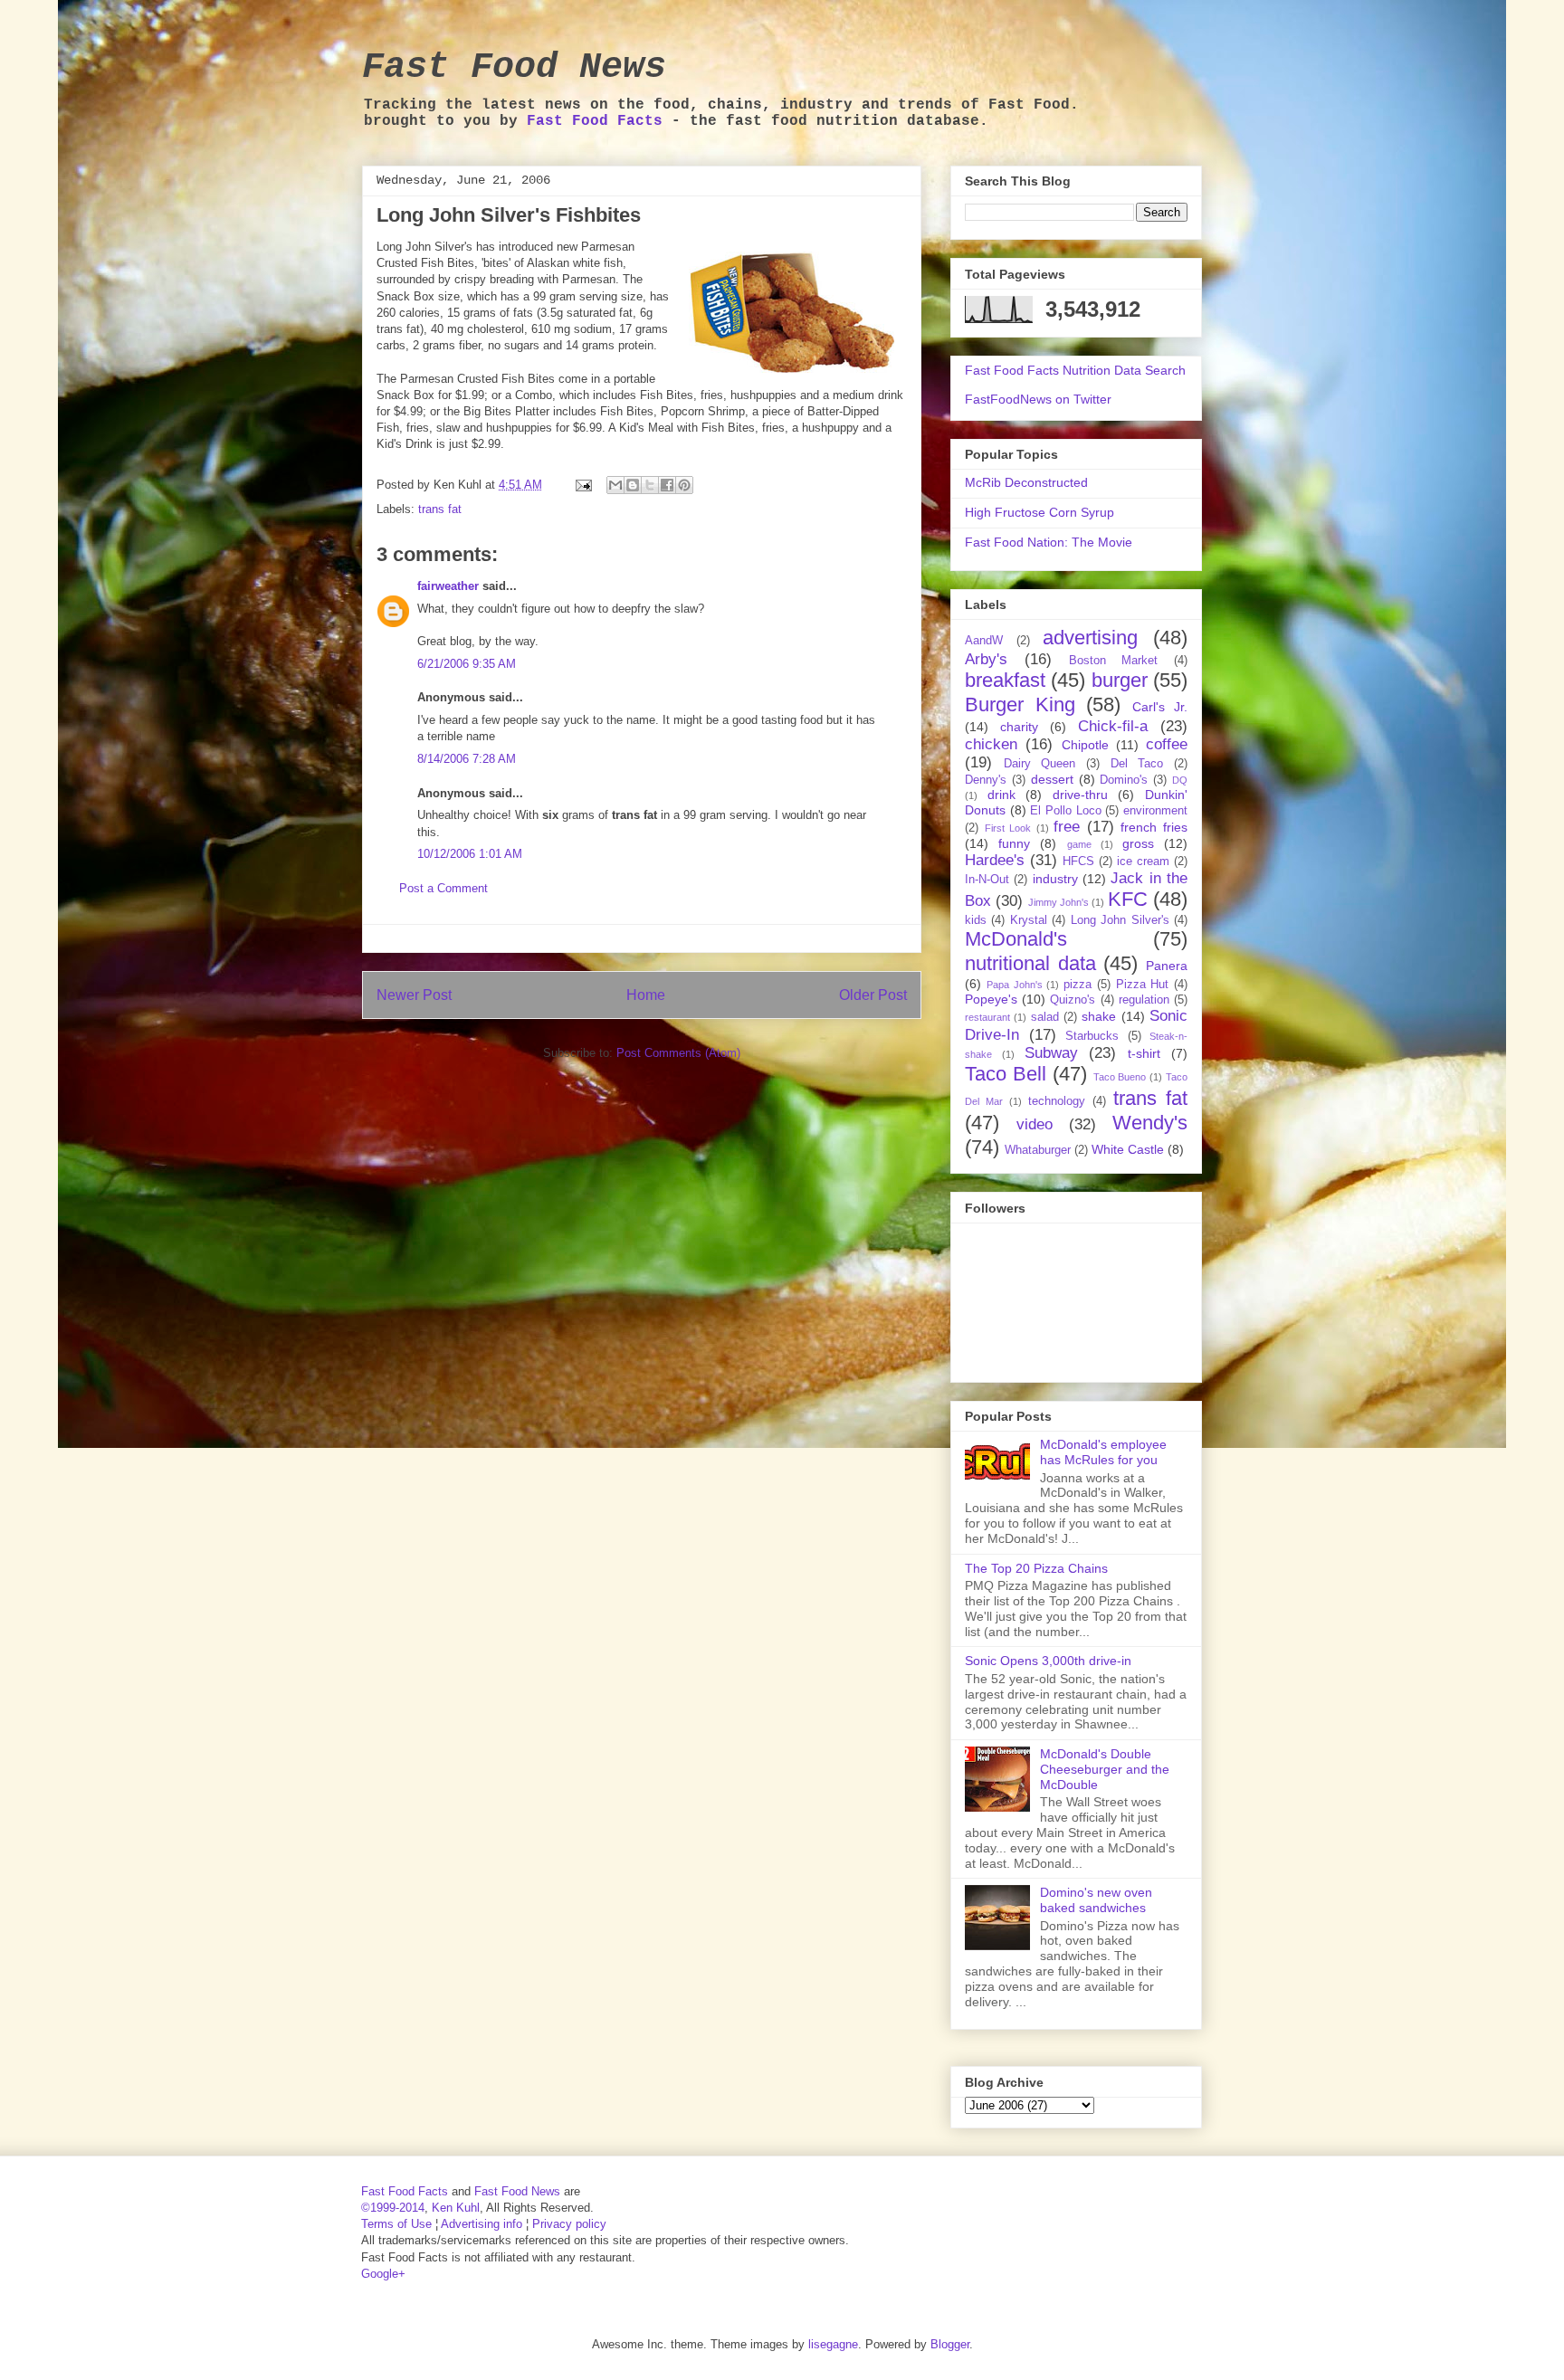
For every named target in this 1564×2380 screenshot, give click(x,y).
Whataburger (1038, 1150)
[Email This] (615, 485)
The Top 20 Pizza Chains (1036, 1568)
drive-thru (1080, 795)
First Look (1008, 828)
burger (1120, 680)
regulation (1144, 1000)
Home (646, 995)
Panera (1167, 966)
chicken (991, 744)
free (1067, 827)
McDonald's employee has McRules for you (1103, 1452)
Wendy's (1150, 1123)
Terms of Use (396, 2224)
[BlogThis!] (633, 485)
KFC (1128, 899)
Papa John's (1015, 985)
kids (976, 920)
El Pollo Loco (1065, 811)
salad (1045, 1017)
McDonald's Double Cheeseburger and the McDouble (1105, 1769)
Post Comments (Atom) (678, 1053)
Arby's (986, 659)
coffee (1167, 744)
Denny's (986, 780)
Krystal (1029, 920)
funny (1014, 843)
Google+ (383, 2274)
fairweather (448, 586)
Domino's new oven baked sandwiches (1096, 1900)
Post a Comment (443, 888)
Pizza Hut (1143, 985)
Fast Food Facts (595, 121)
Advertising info (482, 2224)
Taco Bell (1006, 1074)
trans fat (440, 509)
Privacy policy (569, 2224)
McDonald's (1016, 939)
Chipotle (1085, 745)
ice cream (1143, 862)
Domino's (1124, 780)
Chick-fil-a (1113, 726)
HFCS (1078, 862)
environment (1155, 811)
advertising (1090, 638)
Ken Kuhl (456, 2208)
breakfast (1005, 680)
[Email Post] (582, 485)
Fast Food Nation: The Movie (1049, 542)
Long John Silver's (1120, 920)
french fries (1154, 827)
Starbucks (1092, 1036)
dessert (1052, 779)
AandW (984, 641)
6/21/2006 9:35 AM (467, 664)
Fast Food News (514, 67)
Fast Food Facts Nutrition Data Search (1075, 370)
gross (1138, 843)
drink (1001, 795)
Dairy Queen (1040, 764)
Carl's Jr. (1160, 707)
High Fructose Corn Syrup (1039, 512)
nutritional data (1030, 963)
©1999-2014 (393, 2208)
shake (1099, 1016)
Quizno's (1073, 1000)
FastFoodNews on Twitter (1038, 399)
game (1079, 844)
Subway (1051, 1053)
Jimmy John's (1059, 902)
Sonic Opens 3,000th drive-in (1048, 1661)
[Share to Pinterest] (684, 485)
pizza (1078, 985)
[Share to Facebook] (667, 485)
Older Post (873, 995)
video (1035, 1124)
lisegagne (833, 2344)
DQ (1180, 780)
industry (1055, 879)
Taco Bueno (1120, 1077)
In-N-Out (987, 880)
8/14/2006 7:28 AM (467, 759)
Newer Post (414, 995)
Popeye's (991, 999)
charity (1019, 727)
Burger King (1020, 704)
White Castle (1128, 1149)
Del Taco (1137, 764)
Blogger (950, 2344)
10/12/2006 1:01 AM (470, 854)
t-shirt (1144, 1053)
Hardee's (995, 860)
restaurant (987, 1017)
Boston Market (1114, 661)
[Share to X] (650, 485)
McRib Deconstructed (1026, 482)
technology (1057, 1101)
